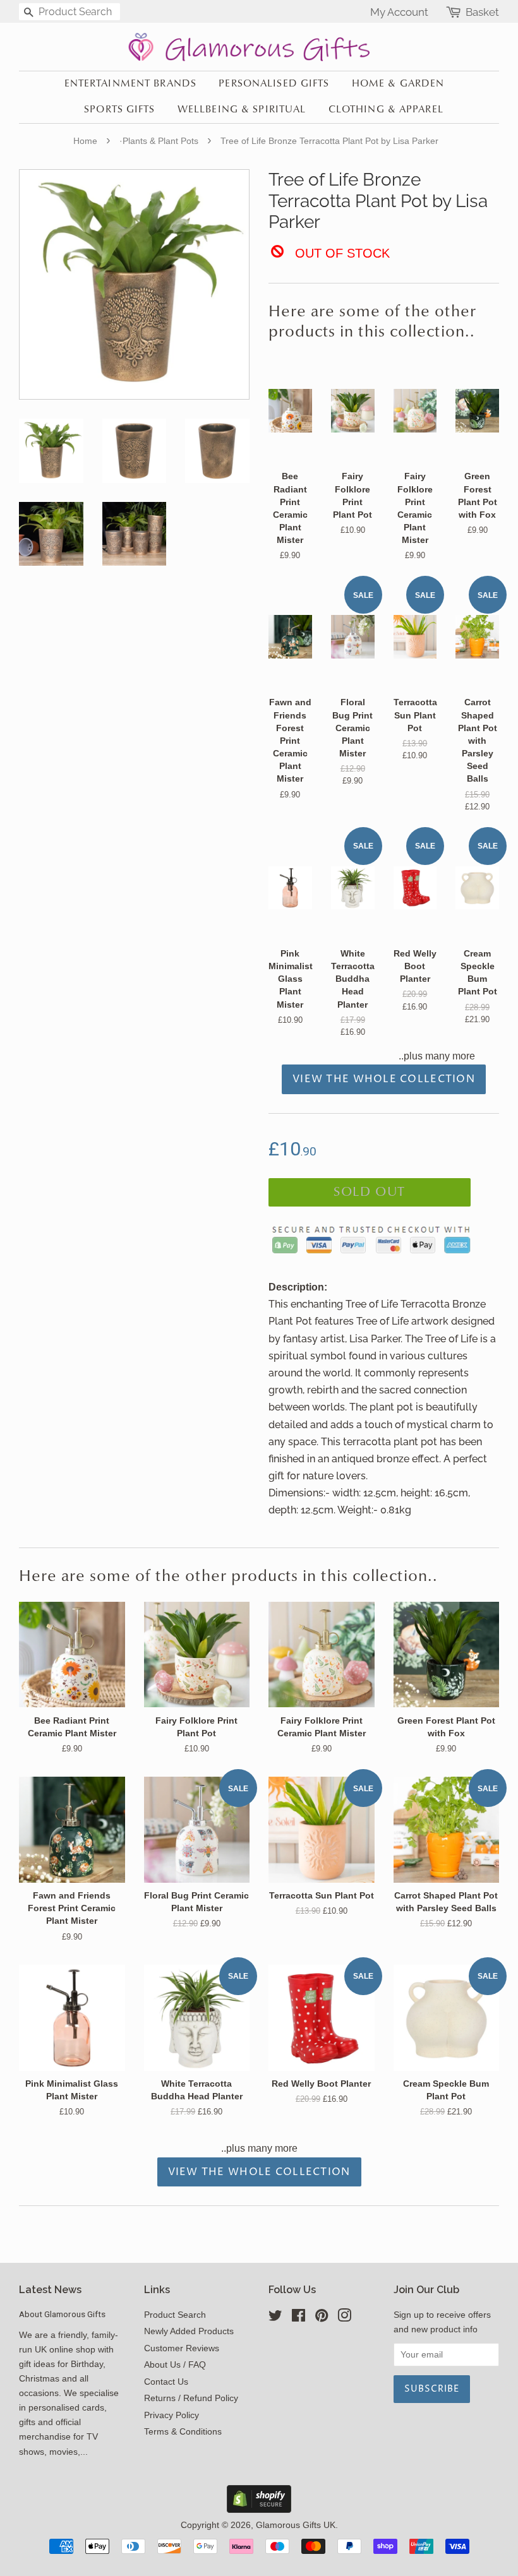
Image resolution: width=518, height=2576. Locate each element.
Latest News (50, 2290)
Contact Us (166, 2382)
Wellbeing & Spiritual (242, 110)
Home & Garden (398, 84)
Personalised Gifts (274, 84)
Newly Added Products (189, 2331)
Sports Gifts (119, 110)
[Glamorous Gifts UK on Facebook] (298, 2318)
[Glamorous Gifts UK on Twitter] (275, 2318)
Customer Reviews (182, 2348)
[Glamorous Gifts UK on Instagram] (344, 2318)
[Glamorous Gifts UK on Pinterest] (322, 2318)
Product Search (175, 2315)
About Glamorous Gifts (62, 2314)
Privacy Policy (172, 2415)
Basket (482, 12)
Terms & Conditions (183, 2432)
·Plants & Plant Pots (159, 141)
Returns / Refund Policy (191, 2398)
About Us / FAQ (175, 2365)
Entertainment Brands (130, 84)
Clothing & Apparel (386, 110)
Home (85, 141)
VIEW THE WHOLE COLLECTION (384, 1079)
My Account (399, 12)
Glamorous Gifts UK (296, 2525)
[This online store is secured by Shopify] (259, 2509)
